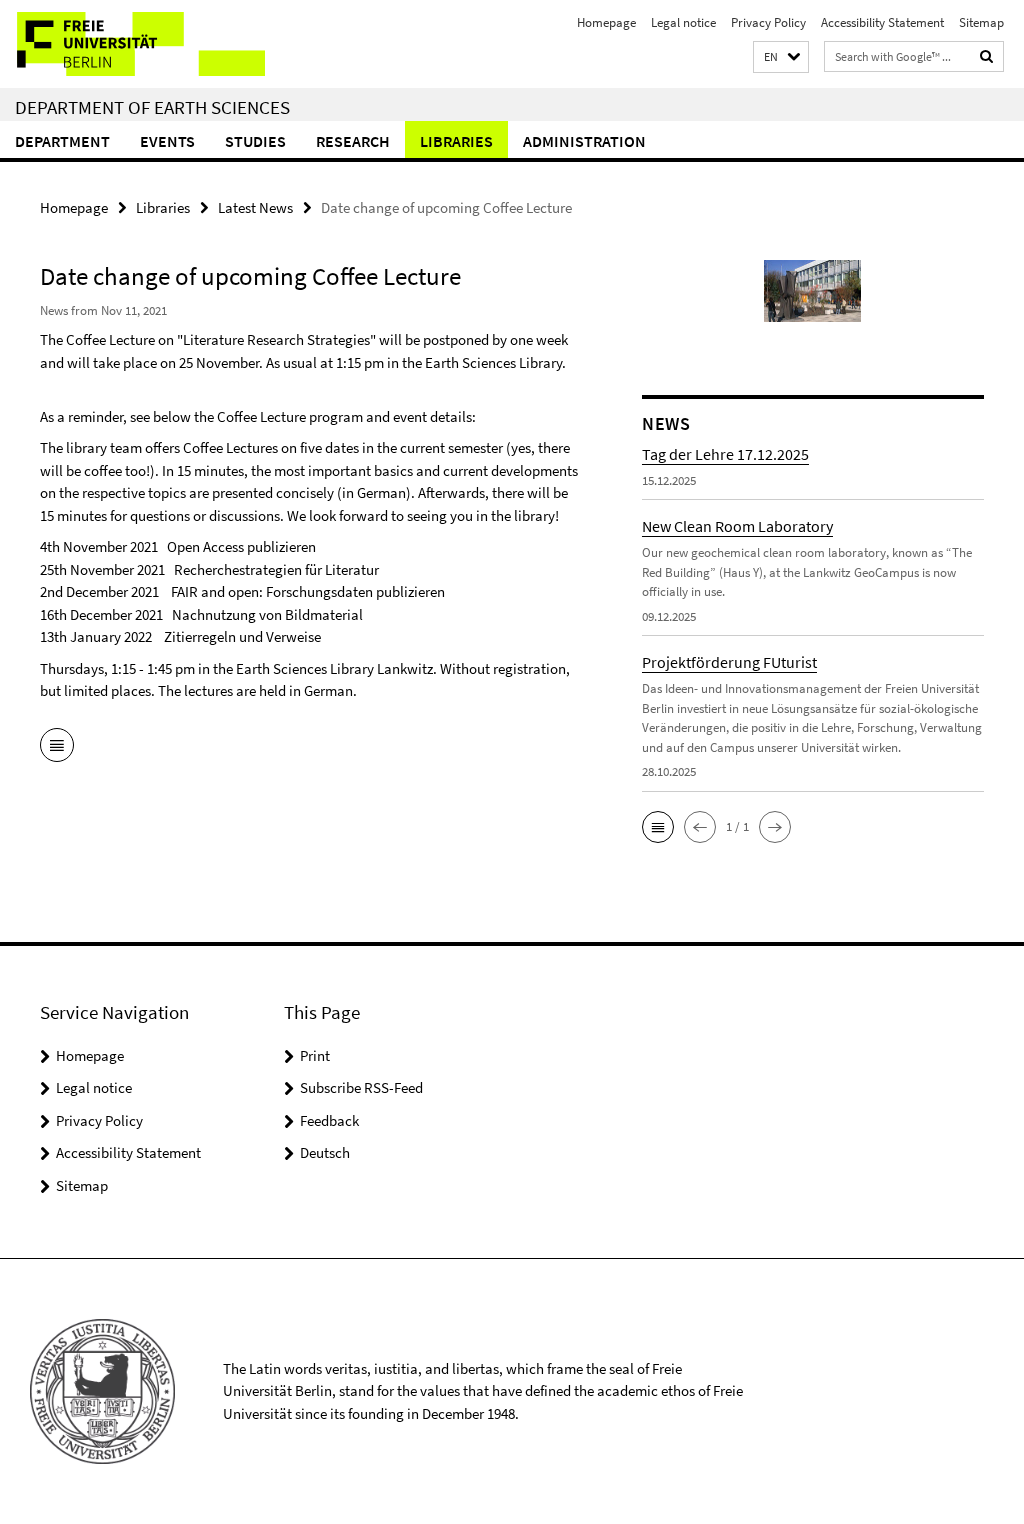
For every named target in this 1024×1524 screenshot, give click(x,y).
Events (167, 141)
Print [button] (315, 1055)
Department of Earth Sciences (152, 107)
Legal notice (683, 22)
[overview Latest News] (57, 747)
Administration (584, 141)
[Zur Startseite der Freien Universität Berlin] (132, 44)
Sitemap (981, 22)
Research (353, 141)
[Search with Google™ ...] (987, 56)
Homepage (606, 22)
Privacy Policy (768, 22)
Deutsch (325, 1152)
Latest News (255, 207)
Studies (255, 141)
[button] (781, 57)
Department (62, 141)
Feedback (329, 1120)
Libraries (456, 141)
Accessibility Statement (882, 22)
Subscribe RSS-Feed (361, 1087)
